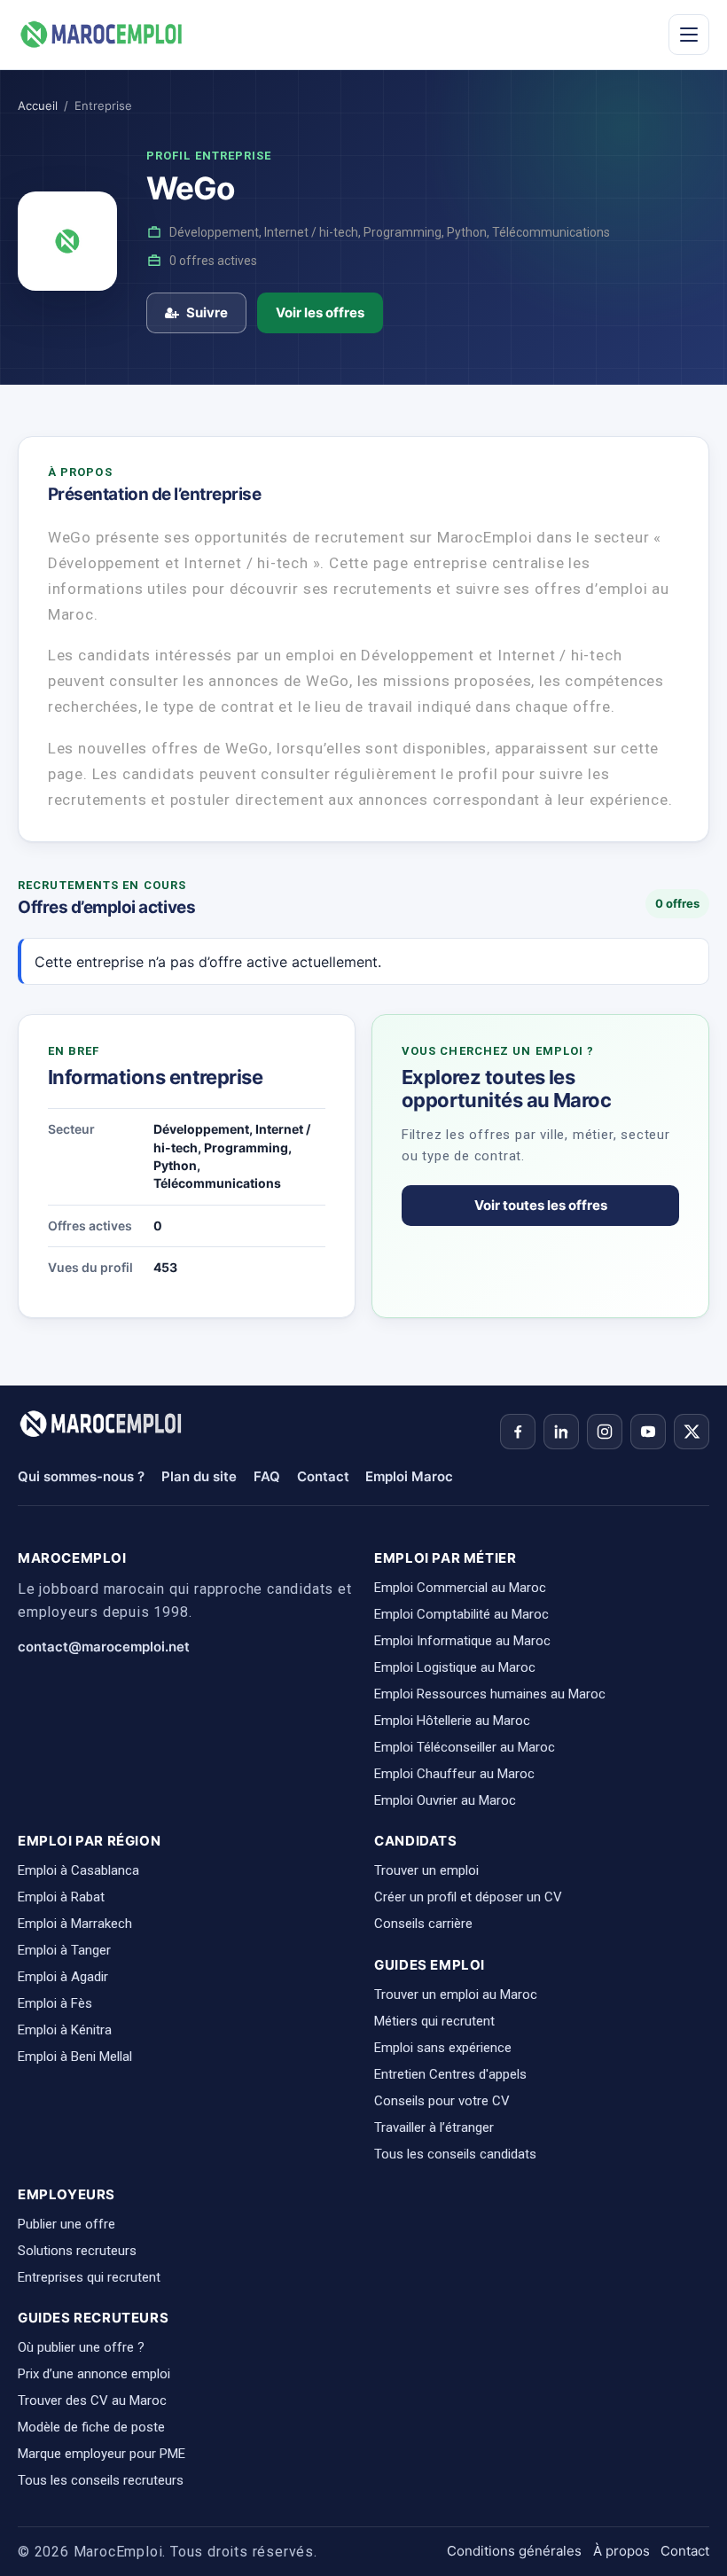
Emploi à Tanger (64, 1950)
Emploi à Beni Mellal (75, 2057)
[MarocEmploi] (102, 35)
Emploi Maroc (409, 1476)
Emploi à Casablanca (78, 1870)
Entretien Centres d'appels (450, 2074)
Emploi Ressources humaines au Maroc (490, 1694)
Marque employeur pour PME (102, 2454)
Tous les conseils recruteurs (101, 2480)
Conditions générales (514, 2551)
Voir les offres (320, 312)
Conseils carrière (423, 1924)
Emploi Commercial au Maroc (460, 1588)
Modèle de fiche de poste (91, 2427)
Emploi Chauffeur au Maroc (454, 1774)
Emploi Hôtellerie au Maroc (452, 1721)
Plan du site (199, 1476)
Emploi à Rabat (61, 1897)
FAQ (267, 1476)
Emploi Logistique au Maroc (455, 1667)
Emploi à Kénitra (65, 2030)
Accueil (38, 105)
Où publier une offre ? (81, 2347)
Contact (323, 1476)
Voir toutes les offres (541, 1205)
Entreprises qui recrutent (89, 2277)
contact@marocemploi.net (104, 1647)
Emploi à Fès (55, 2003)
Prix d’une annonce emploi (94, 2374)
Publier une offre (66, 2224)
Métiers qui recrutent (434, 2021)
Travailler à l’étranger (434, 2127)
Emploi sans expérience (443, 2048)
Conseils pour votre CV (442, 2101)
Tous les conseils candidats (455, 2154)
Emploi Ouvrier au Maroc (445, 1800)
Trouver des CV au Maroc (92, 2400)
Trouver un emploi (426, 1870)
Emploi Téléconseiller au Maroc (465, 1747)
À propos (621, 2551)
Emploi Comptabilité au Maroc (461, 1614)
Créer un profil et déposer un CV (468, 1897)
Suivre (207, 312)
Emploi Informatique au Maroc (462, 1641)
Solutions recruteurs (77, 2251)
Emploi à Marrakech (75, 1924)
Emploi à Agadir (63, 1977)
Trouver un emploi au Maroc (456, 1994)
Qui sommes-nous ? (81, 1476)
